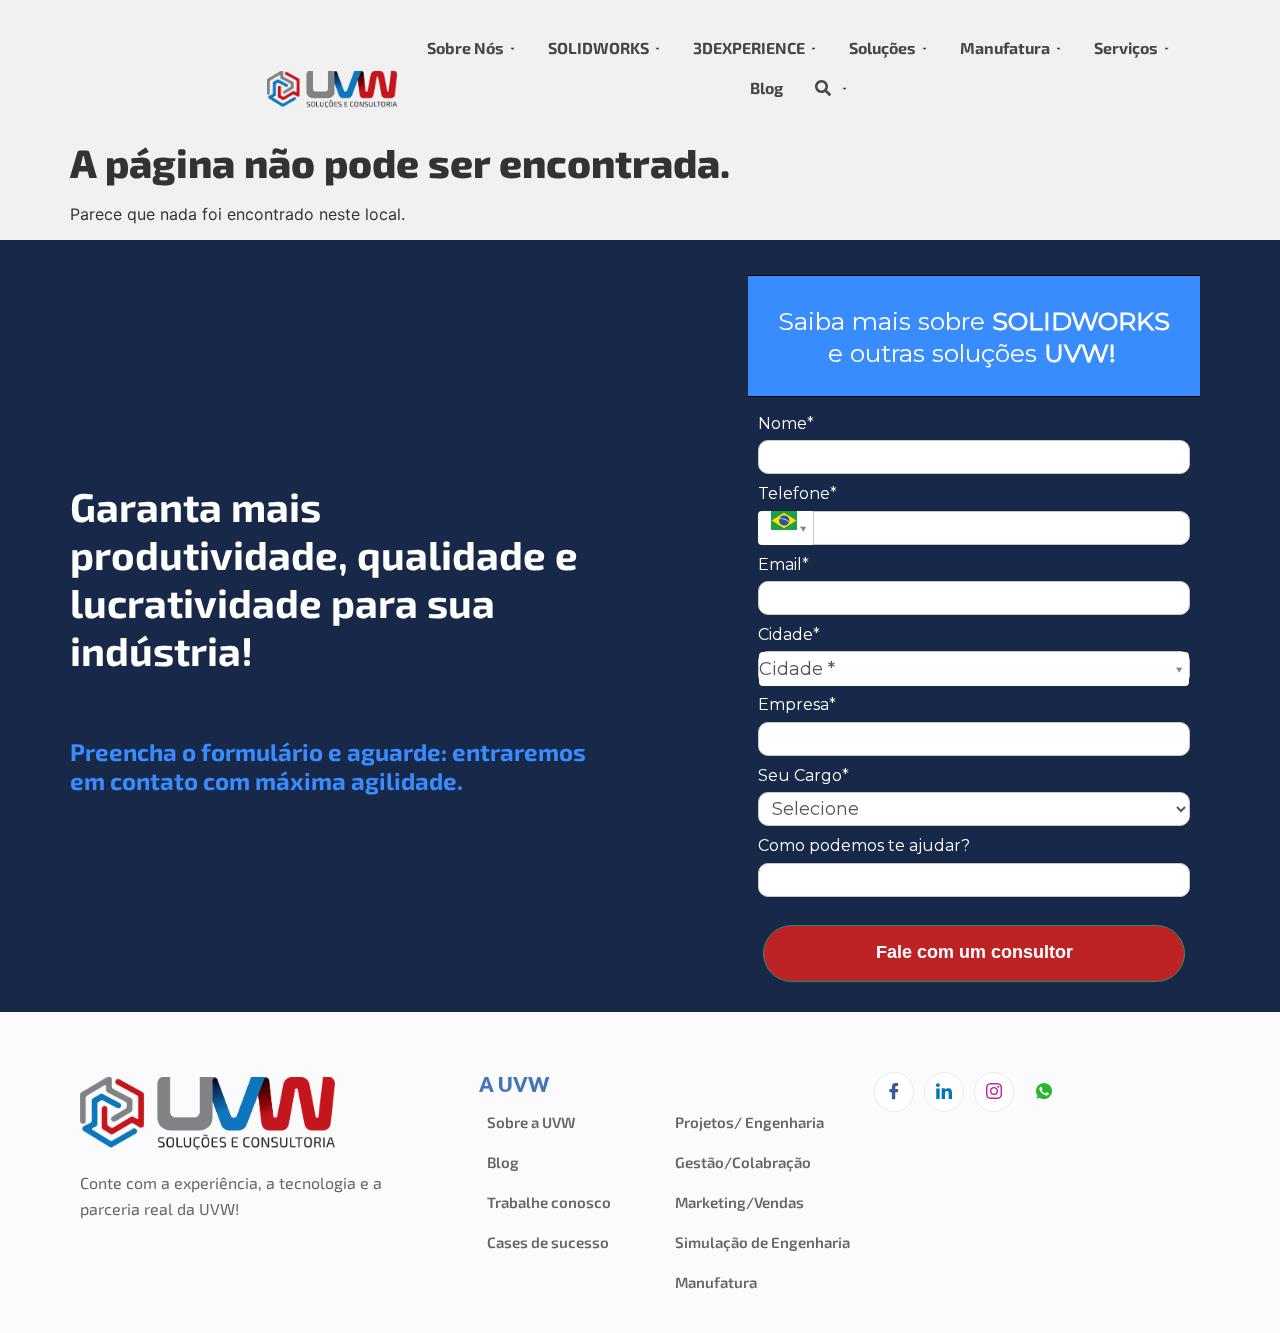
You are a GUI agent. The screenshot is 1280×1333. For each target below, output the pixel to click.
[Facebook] (894, 1092)
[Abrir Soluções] (924, 48)
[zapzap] (1044, 1093)
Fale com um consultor (974, 952)
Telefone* (797, 493)
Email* (783, 564)
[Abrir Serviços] (1166, 48)
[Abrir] (844, 88)
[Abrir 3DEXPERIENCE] (813, 48)
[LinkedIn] (944, 1092)
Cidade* (789, 634)
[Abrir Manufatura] (1058, 48)
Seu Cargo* (803, 775)
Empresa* (797, 704)
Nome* (786, 423)
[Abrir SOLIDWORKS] (657, 48)
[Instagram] (994, 1092)
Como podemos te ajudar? (864, 845)
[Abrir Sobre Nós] (512, 48)
